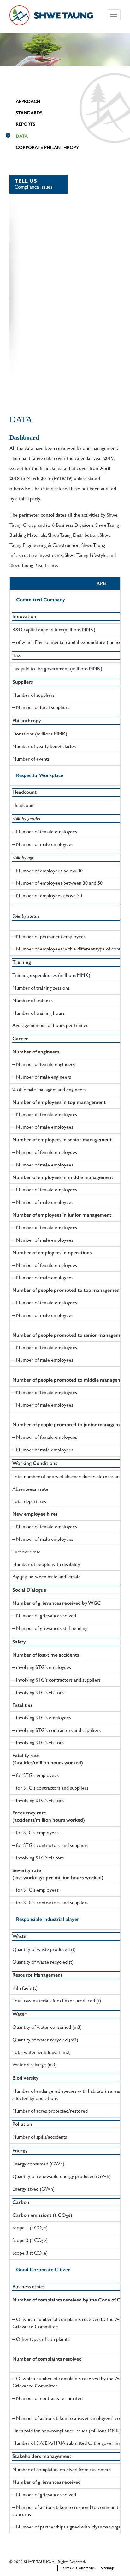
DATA (22, 136)
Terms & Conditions (78, 2568)
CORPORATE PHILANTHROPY (47, 148)
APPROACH (28, 102)
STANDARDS (29, 113)
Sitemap (108, 2568)
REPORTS (25, 124)
